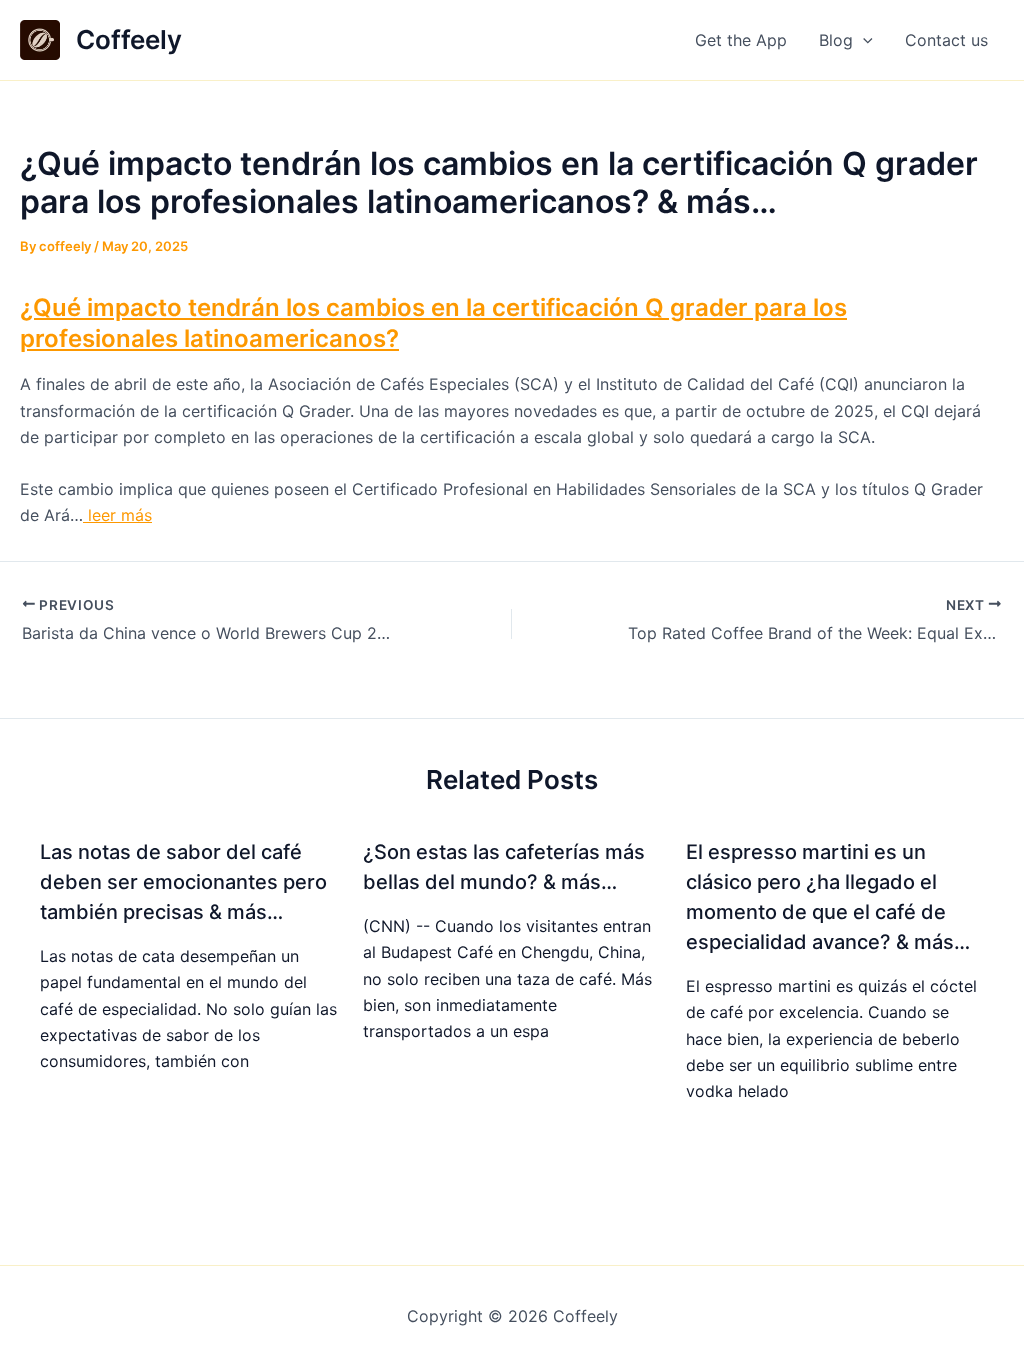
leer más (117, 515)
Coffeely (129, 39)
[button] (863, 40)
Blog (836, 40)
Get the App (741, 40)
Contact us (946, 40)
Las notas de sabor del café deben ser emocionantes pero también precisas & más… (183, 882)
